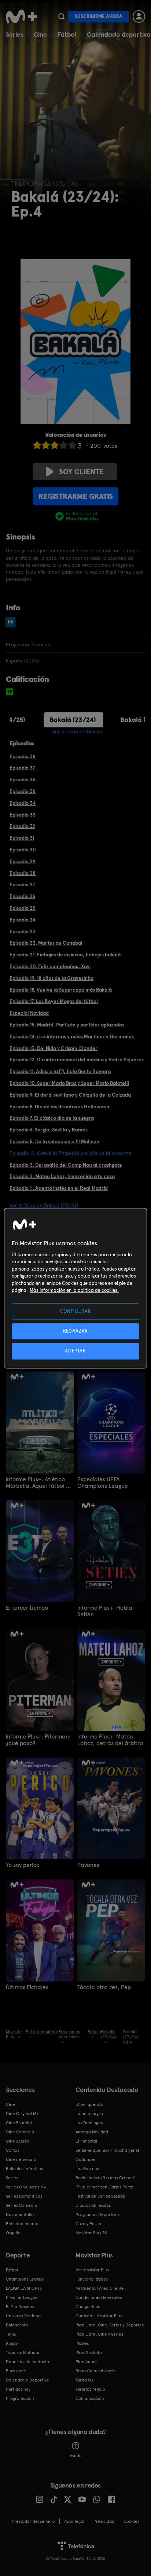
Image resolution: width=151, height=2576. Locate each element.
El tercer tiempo (27, 1608)
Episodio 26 (22, 896)
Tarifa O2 (85, 2380)
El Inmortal (86, 2141)
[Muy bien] (72, 445)
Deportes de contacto (27, 2362)
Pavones (88, 1865)
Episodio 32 (22, 826)
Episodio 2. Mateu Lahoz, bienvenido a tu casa (62, 1176)
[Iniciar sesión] (139, 17)
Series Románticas (24, 2196)
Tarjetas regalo (90, 2389)
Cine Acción (18, 2141)
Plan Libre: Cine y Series (99, 2334)
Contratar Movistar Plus (99, 2316)
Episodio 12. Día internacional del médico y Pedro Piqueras (77, 1060)
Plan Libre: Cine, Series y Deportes (110, 2325)
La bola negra (89, 2114)
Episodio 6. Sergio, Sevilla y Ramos (49, 1130)
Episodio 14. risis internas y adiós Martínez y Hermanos (72, 1036)
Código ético (88, 2307)
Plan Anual (86, 2362)
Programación (20, 2398)
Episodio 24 (22, 920)
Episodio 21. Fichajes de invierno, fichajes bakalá (65, 955)
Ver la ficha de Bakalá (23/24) (44, 1205)
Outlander (86, 2159)
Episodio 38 (23, 756)
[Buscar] (61, 17)
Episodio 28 (23, 873)
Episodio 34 (23, 803)
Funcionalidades (92, 2279)
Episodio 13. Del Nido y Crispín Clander (54, 1048)
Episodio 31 (22, 838)
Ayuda (76, 2456)
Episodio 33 (23, 815)
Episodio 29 (23, 861)
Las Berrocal (88, 2169)
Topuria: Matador (23, 2352)
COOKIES (131, 2521)
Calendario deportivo (119, 34)
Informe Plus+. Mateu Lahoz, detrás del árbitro (110, 1740)
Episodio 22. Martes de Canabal (46, 943)
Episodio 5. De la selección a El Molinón (54, 1141)
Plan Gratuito (89, 2352)
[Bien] (63, 445)
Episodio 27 (22, 884)
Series (15, 34)
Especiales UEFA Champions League (103, 1483)
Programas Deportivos (97, 2215)
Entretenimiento (22, 2224)
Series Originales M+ (26, 2187)
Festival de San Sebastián (100, 2196)
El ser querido (89, 2104)
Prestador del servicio (33, 2521)
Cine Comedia (20, 2132)
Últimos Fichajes (27, 1987)
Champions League (25, 2279)
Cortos (12, 2150)
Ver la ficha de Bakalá (77, 731)
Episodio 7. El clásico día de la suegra (52, 1118)
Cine (40, 34)
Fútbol (67, 34)
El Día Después (21, 2307)
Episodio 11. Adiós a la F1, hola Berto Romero (60, 1071)
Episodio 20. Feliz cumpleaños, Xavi (50, 966)
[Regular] (55, 445)
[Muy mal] (37, 445)
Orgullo (13, 2233)
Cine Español (19, 2123)
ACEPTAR (75, 1351)
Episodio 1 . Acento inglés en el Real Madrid (59, 1188)
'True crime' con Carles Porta (104, 2187)
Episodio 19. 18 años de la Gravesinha (51, 978)
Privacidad (104, 2521)
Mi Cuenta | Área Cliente (100, 2288)
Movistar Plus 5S (91, 2233)
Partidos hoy (18, 2389)
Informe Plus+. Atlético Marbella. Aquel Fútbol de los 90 (39, 1483)
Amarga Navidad (92, 2132)
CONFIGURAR (76, 1311)
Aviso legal (74, 2521)
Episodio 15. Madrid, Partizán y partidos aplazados (67, 1025)
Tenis (11, 2334)
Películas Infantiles (24, 2169)
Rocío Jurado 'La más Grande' (105, 2178)
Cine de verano (21, 2159)
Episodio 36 (23, 780)
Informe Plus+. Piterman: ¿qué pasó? (38, 1740)
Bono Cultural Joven (96, 2371)
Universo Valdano (23, 2316)
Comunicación (90, 2398)
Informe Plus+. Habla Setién (105, 1611)
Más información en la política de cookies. (74, 1291)
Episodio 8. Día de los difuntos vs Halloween (59, 1107)
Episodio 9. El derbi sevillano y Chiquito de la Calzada (70, 1095)
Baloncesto (17, 2325)
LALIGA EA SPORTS (24, 2288)
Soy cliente (81, 472)
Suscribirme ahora (99, 16)
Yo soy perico (23, 1865)
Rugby (12, 2343)
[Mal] (46, 445)
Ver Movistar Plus (92, 2270)
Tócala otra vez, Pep (104, 1987)
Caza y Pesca (88, 2224)
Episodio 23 (23, 931)
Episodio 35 (23, 791)
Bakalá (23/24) (73, 720)
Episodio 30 (23, 850)
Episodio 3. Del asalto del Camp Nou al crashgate (66, 1165)
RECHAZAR (75, 1331)
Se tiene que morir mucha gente (108, 2150)
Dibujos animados (93, 2205)
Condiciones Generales (99, 2297)
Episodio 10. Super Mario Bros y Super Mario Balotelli (69, 1083)
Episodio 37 (22, 768)
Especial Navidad (29, 1013)
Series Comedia (21, 2205)
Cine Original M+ (22, 2114)
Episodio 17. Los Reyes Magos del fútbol (54, 1001)
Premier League (22, 2297)
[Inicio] (22, 17)
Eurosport (16, 2371)
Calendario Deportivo (27, 2380)
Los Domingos (89, 2123)
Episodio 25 (23, 908)
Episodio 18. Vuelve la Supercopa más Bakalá (61, 990)
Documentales (20, 2215)
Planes (82, 2343)
